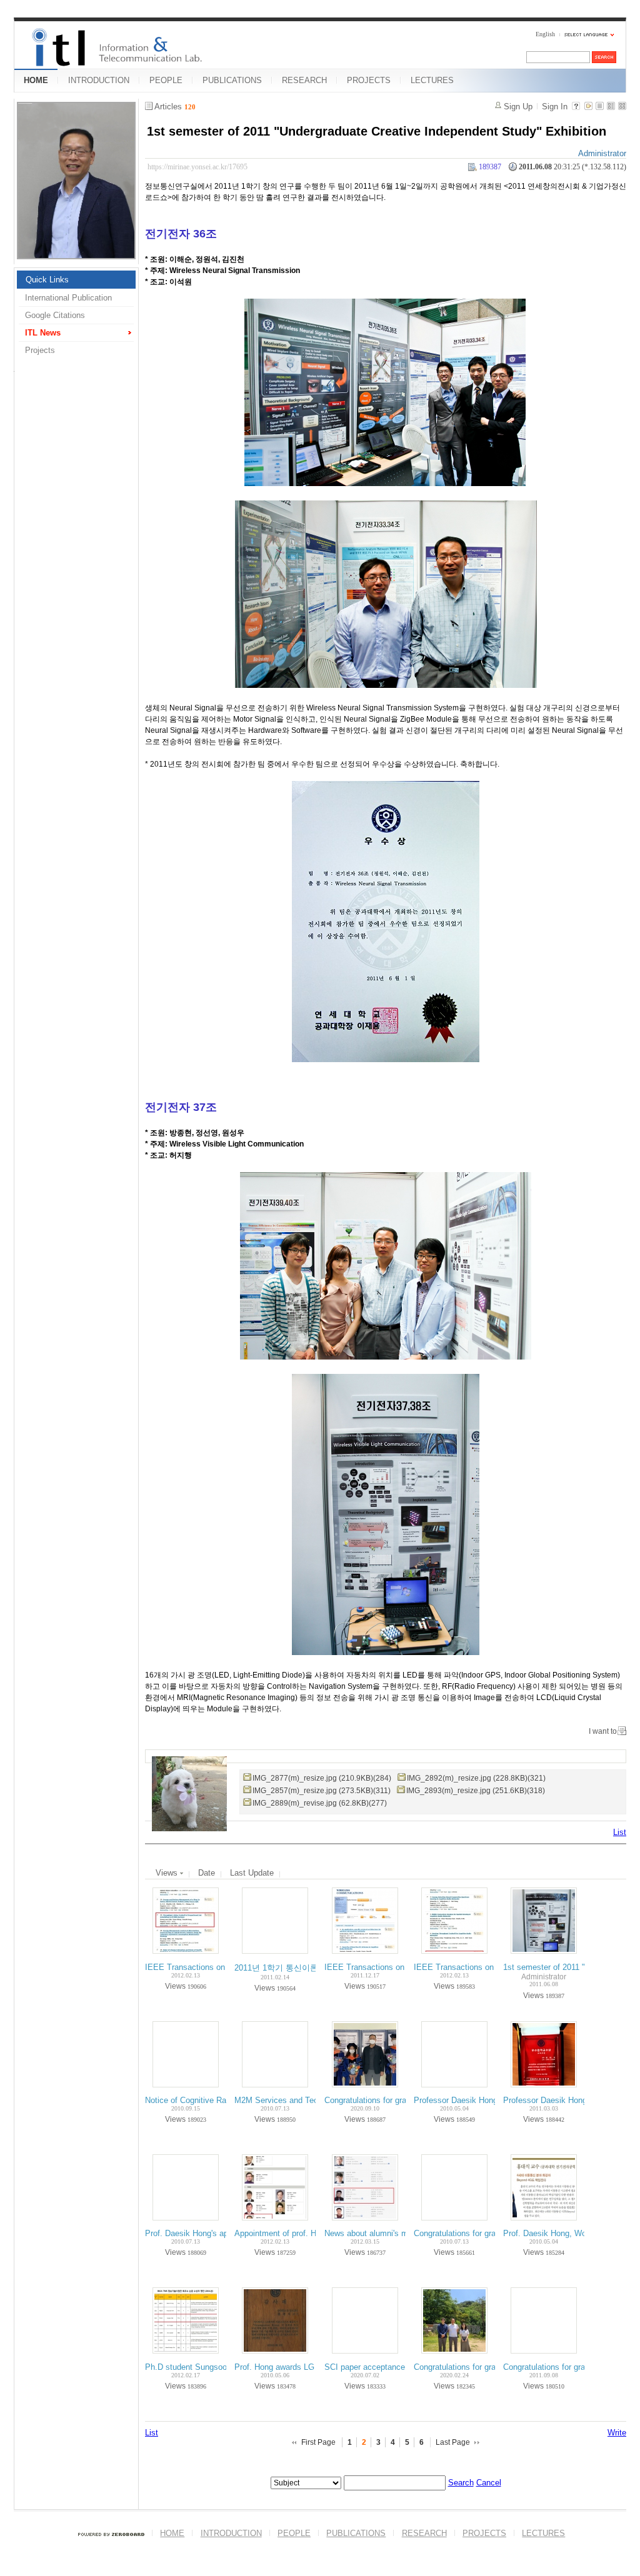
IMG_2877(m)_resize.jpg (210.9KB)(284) (322, 1778)
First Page (318, 2442)
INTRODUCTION (99, 80)
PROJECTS (369, 80)
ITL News (43, 333)
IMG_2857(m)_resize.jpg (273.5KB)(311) (322, 1791)
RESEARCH (304, 80)
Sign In (555, 107)
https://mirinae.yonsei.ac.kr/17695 (197, 167)
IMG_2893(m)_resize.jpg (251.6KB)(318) (476, 1791)
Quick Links (47, 280)
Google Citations (55, 315)
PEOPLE (166, 80)
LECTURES (432, 80)
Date (207, 1873)
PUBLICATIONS (232, 80)
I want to (603, 1731)
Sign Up (518, 107)
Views (168, 1873)
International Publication (68, 298)
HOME (36, 80)
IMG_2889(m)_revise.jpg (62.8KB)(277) (320, 1803)
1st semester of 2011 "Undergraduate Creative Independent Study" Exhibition (377, 131)
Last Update (252, 1873)
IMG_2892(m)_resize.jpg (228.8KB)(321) (476, 1778)
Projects (40, 350)
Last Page (453, 2442)
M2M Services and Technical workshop (305, 2100)
